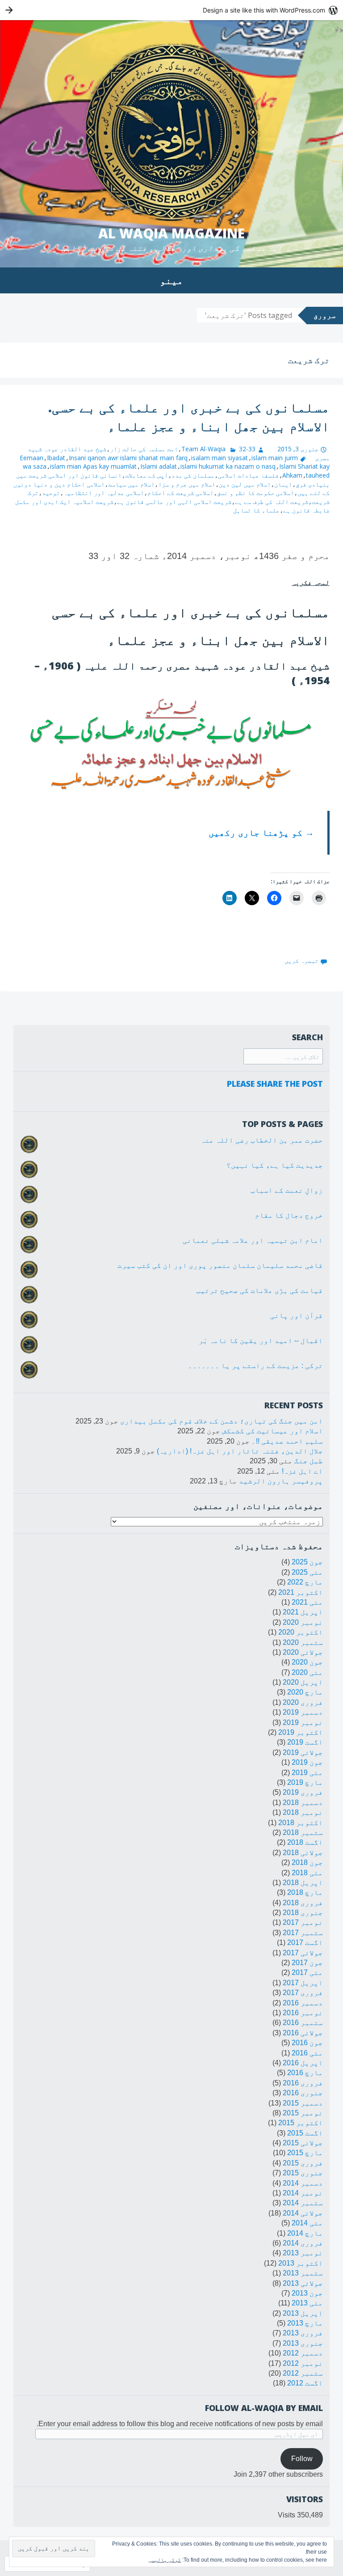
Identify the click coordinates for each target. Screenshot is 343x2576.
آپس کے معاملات (146, 475)
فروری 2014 (303, 2243)
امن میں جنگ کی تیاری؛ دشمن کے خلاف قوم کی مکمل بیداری (222, 1421)
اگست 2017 (305, 1943)
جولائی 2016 (303, 2033)
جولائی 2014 (303, 2213)
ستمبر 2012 (303, 2373)
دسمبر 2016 (303, 2003)
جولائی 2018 (303, 1853)
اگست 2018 (305, 1842)
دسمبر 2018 (303, 1803)
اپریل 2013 (303, 2313)
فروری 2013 (303, 2333)
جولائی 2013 (303, 2283)
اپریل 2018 (303, 1883)
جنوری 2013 (303, 2343)
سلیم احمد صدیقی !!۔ (287, 1441)
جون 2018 (307, 1862)
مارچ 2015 (305, 2153)
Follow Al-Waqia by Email (264, 2408)
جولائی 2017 (303, 1953)
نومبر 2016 (303, 2013)
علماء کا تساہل (256, 510)
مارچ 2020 (305, 1692)
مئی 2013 (307, 2303)
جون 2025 (307, 1562)
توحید (51, 493)
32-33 (247, 449)
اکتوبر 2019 (301, 1732)
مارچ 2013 (305, 2323)
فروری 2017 (303, 1993)
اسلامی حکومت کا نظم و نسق (255, 493)
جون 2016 (307, 2043)
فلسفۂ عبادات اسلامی (248, 475)
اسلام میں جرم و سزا (187, 484)
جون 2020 (307, 1662)
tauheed (318, 475)
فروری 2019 (303, 1792)
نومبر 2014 (303, 2193)
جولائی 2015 (303, 2143)
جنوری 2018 (303, 1913)
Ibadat (56, 458)
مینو (171, 280)
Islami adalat (159, 466)
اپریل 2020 (303, 1682)
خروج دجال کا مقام (289, 1215)
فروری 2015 (303, 2163)
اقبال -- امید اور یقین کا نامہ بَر (261, 1341)
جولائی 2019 (303, 1752)
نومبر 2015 (303, 2113)
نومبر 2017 (303, 1922)
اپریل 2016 (303, 2063)
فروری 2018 (303, 1903)
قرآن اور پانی (297, 1316)
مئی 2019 (307, 1773)
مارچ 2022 (305, 1582)
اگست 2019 (305, 1742)
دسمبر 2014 (303, 2183)
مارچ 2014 (305, 2233)
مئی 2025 (307, 1572)
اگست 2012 (305, 2383)
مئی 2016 (307, 2053)
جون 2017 (307, 1963)
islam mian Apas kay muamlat (93, 466)
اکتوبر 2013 (301, 2263)
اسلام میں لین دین (245, 484)
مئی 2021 (307, 1602)
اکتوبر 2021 (301, 1592)
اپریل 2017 (303, 1983)
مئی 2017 (307, 1972)
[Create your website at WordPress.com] (171, 10)
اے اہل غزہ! (302, 1471)
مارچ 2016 (305, 2073)
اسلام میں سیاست (131, 484)
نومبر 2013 (303, 2253)
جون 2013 (307, 2293)
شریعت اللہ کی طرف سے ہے (272, 502)
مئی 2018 (307, 1873)
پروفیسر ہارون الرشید (281, 1481)
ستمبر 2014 (303, 2203)
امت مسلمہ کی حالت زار (144, 449)
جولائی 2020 (303, 1652)
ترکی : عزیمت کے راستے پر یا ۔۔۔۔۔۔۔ (255, 1366)
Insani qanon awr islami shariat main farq (128, 458)
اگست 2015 (305, 2133)
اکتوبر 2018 (301, 1823)
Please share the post (275, 1084)
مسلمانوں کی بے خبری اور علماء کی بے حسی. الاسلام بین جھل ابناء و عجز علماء (189, 417)
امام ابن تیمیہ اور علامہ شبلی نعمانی (253, 1240)
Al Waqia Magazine (171, 233)
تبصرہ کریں (301, 960)
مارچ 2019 (305, 1782)
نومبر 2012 (303, 2363)
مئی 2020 (307, 1672)
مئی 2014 (307, 2223)
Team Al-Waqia (203, 449)
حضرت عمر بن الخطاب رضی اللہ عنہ (262, 1140)
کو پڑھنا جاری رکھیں (261, 833)
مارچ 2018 (305, 1892)
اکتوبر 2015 (301, 2123)
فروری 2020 (303, 1702)
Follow (302, 2459)
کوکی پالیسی (165, 2560)
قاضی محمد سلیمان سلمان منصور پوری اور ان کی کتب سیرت (220, 1265)
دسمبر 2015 (303, 2103)
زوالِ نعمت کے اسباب (287, 1190)
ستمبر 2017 (303, 1933)
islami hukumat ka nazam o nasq (228, 466)
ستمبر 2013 (303, 2273)
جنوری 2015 (303, 2173)
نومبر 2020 (303, 1622)
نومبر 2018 (303, 1812)
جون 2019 (307, 1762)
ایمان (283, 484)
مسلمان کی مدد (193, 475)
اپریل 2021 (303, 1612)
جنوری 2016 (303, 2093)
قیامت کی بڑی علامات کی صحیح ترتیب (259, 1290)
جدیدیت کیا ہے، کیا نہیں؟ (275, 1165)
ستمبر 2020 (303, 1642)
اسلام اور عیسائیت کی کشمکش (272, 1431)
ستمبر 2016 (303, 2023)
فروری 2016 (303, 2083)
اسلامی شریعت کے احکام (180, 493)
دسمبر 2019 (303, 1712)
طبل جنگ (309, 1461)
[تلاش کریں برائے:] (283, 1057)
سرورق (325, 315)
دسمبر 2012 (303, 2353)
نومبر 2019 (303, 1722)
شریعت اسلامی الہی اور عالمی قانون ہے (174, 502)
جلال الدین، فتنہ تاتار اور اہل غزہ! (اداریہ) (240, 1451)
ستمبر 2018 (303, 1832)
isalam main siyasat (220, 458)
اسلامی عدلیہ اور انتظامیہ (104, 493)
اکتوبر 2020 (301, 1632)
